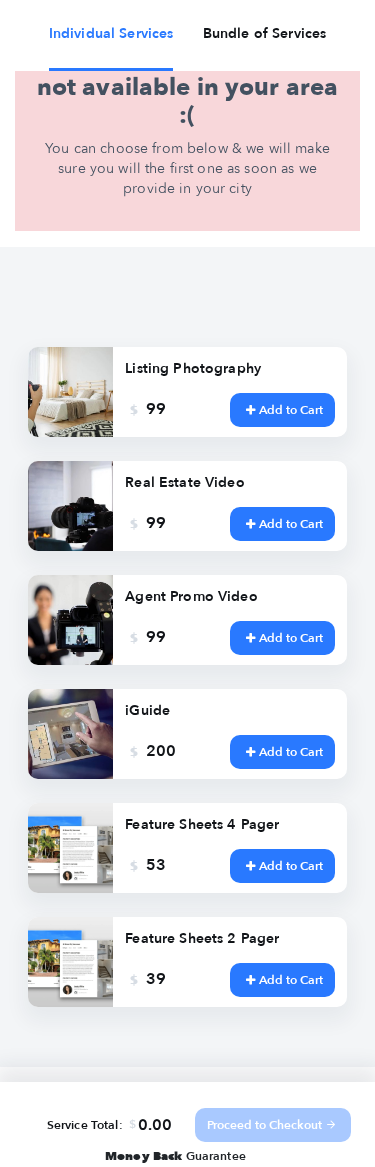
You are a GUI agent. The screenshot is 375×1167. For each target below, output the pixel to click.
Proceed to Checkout (264, 1125)
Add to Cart (291, 410)
